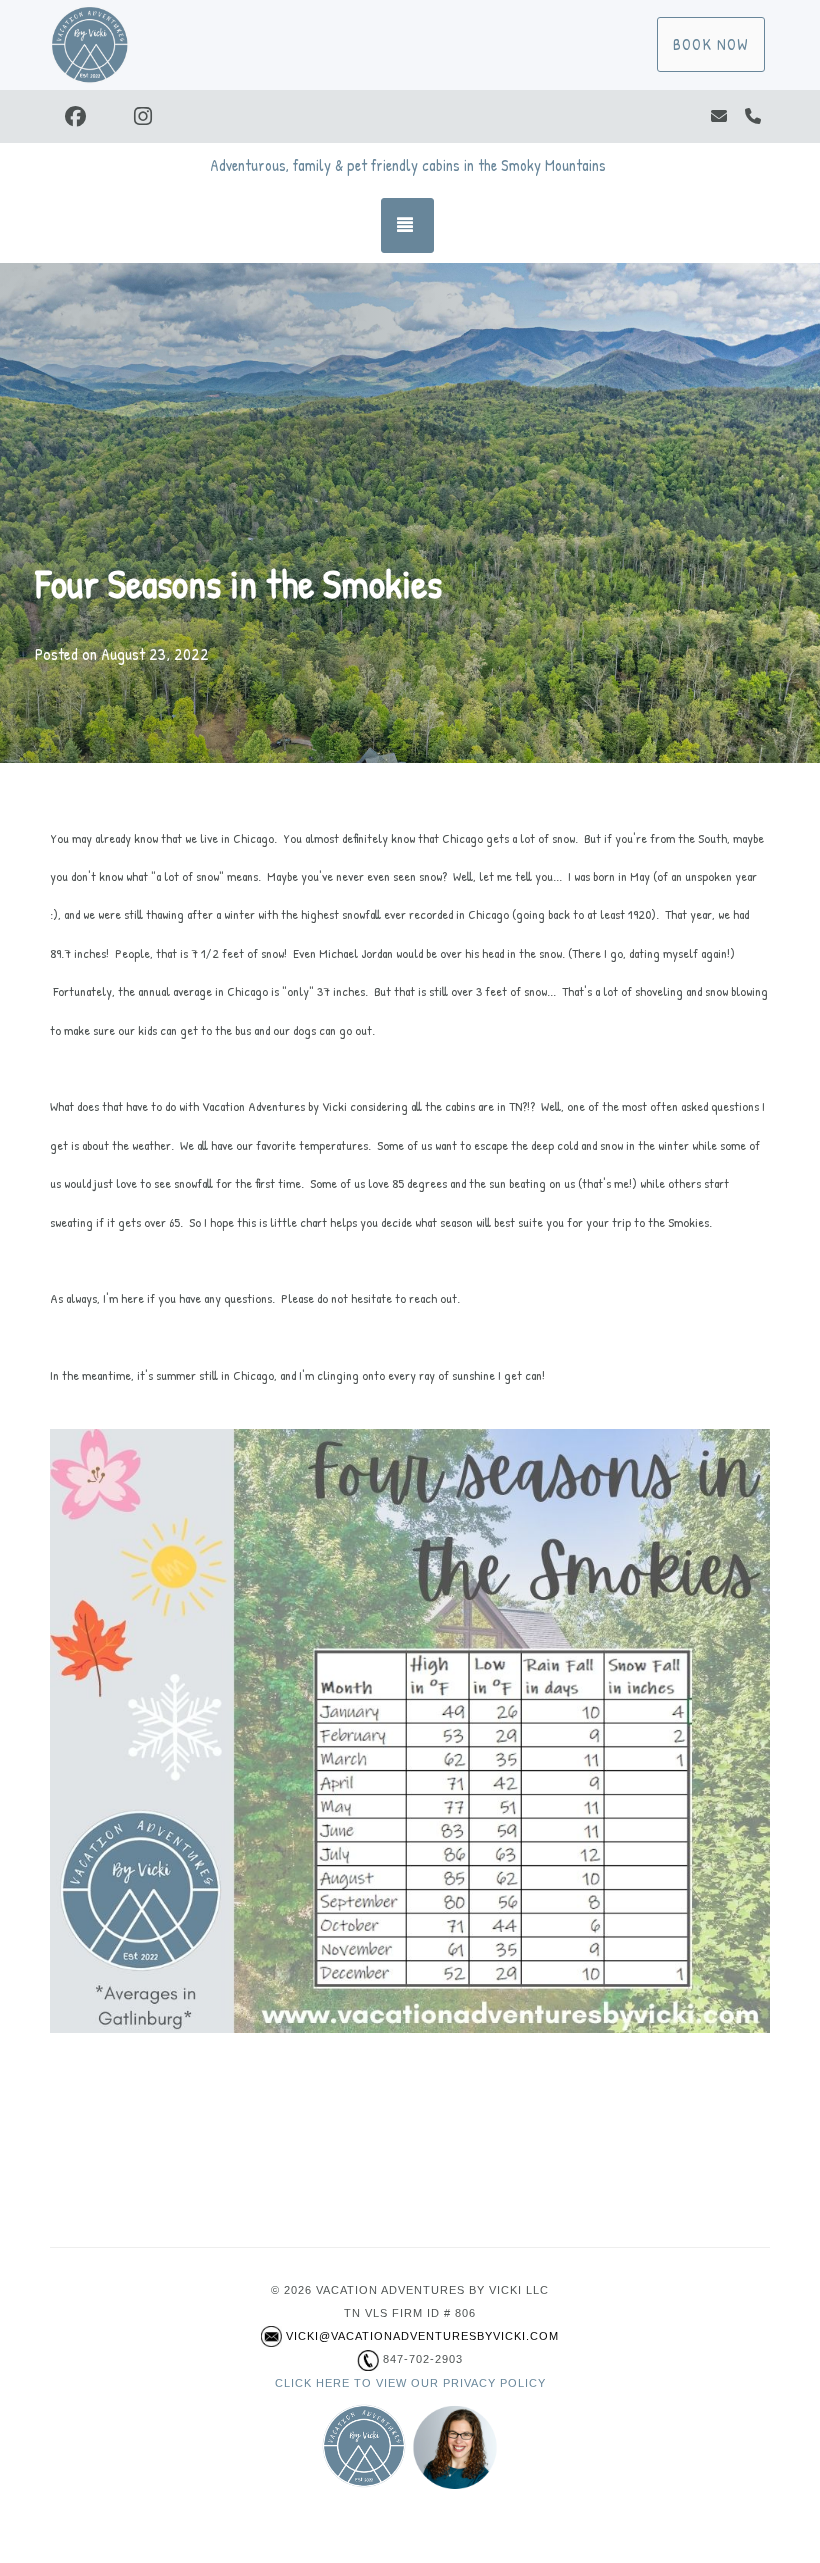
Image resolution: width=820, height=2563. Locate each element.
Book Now (711, 44)
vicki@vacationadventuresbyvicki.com (422, 2336)
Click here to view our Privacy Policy (410, 2383)
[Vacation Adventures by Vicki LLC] (170, 45)
